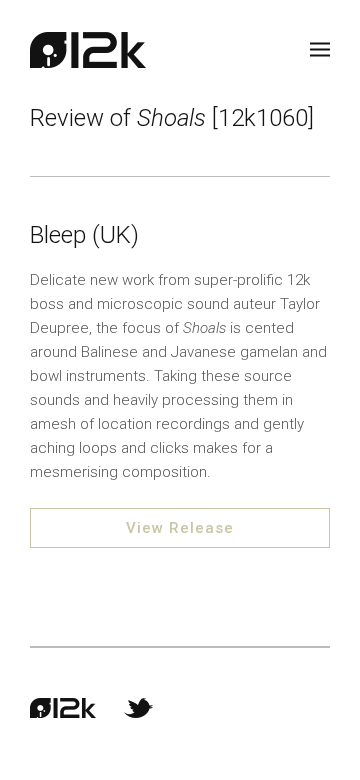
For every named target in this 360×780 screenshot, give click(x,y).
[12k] (88, 50)
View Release (180, 528)
